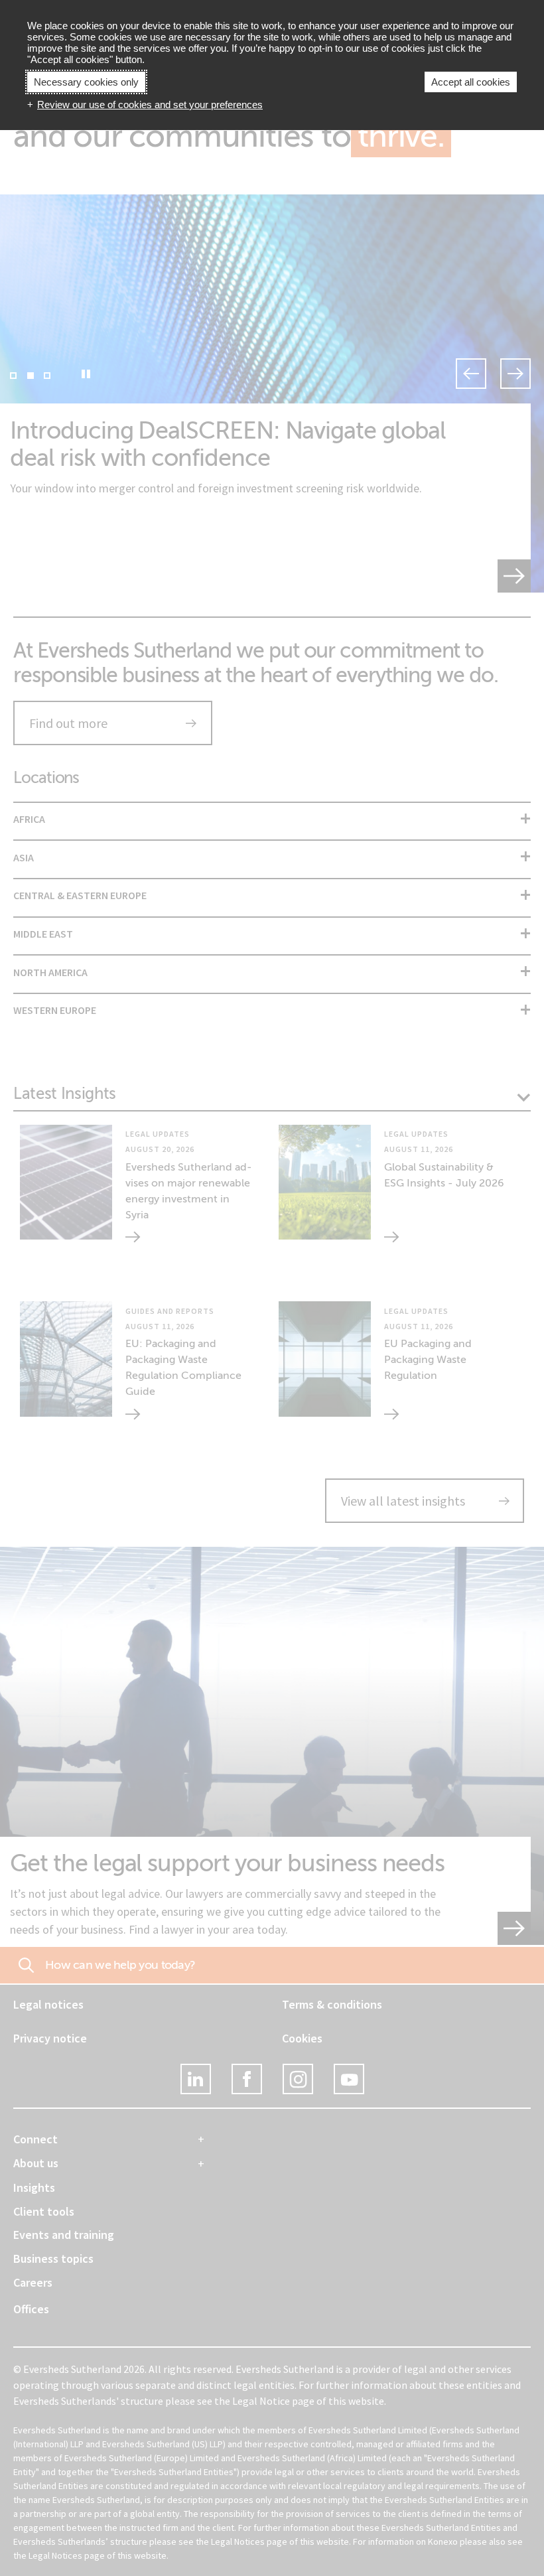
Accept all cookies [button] (471, 82)
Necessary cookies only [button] (86, 82)
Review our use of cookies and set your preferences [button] (150, 105)
